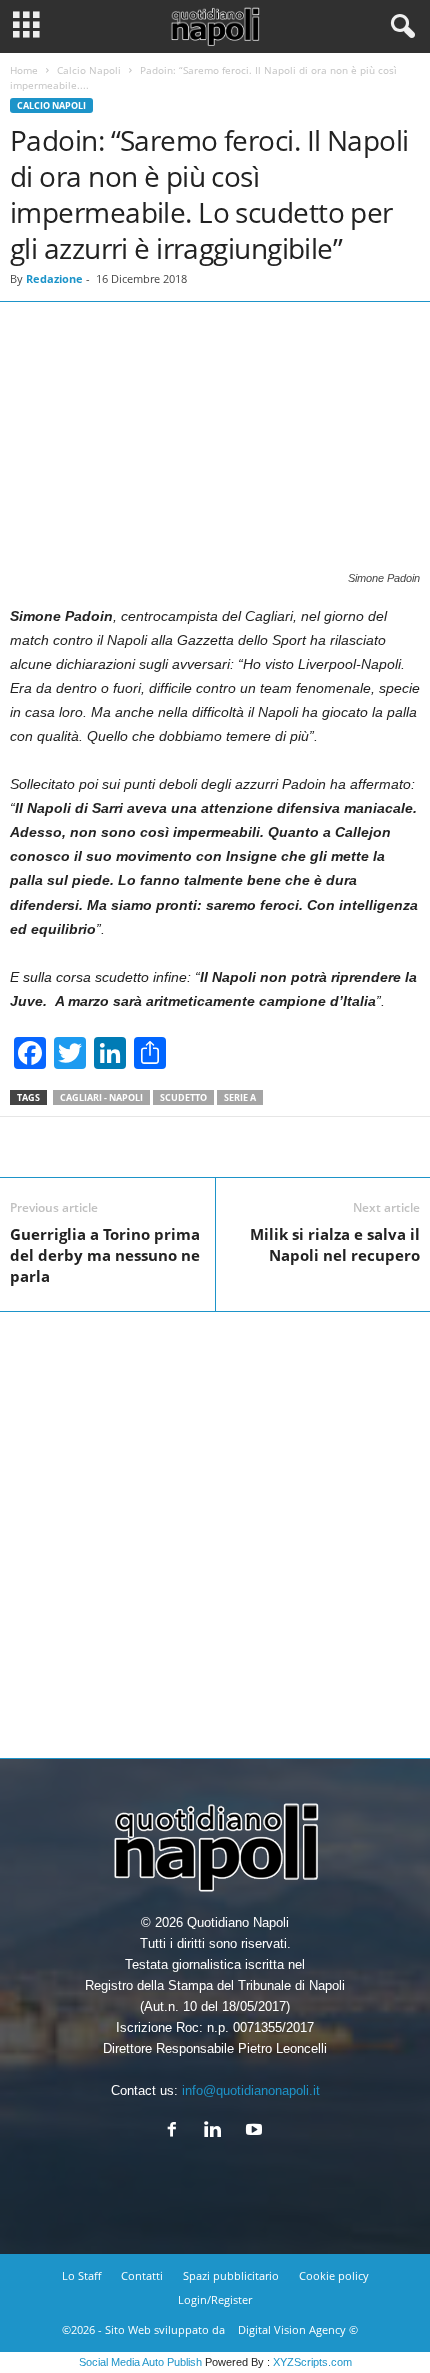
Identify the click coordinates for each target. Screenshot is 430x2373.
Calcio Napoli (89, 70)
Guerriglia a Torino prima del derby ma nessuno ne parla (105, 1255)
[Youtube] (256, 2131)
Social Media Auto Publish (140, 2362)
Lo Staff (81, 2275)
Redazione (54, 278)
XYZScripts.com (312, 2362)
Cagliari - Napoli (101, 1097)
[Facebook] (176, 2131)
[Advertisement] (215, 1527)
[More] (392, 1147)
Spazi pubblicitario (231, 2275)
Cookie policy (334, 2275)
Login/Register (215, 2299)
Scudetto (183, 1097)
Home (24, 70)
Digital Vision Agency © (298, 2329)
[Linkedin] (217, 2131)
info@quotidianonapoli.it (251, 2090)
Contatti (142, 2275)
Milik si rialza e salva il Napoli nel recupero (335, 1244)
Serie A (240, 1097)
